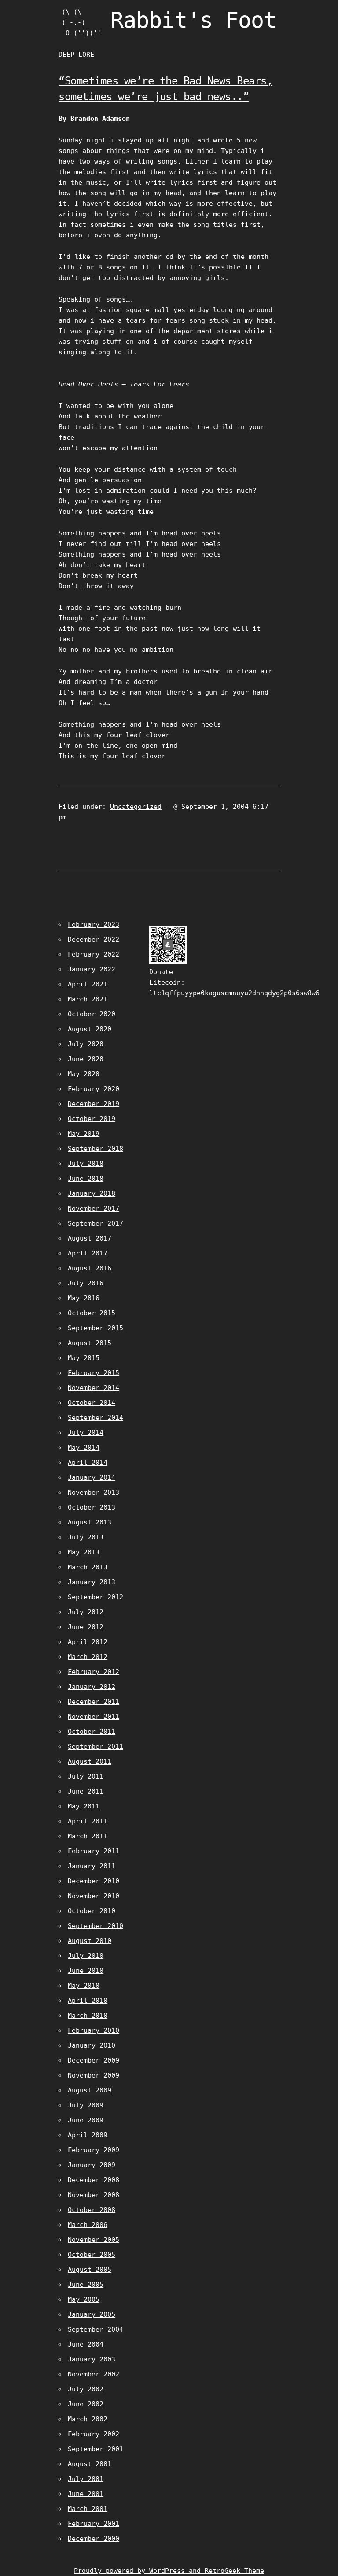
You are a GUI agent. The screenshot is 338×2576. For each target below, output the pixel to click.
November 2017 (94, 1208)
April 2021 (88, 984)
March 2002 (88, 2419)
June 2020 (86, 1059)
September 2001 (96, 2449)
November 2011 (94, 1717)
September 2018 (96, 1149)
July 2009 (86, 2105)
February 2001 (94, 2524)
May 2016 (84, 1298)
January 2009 (92, 2165)
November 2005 (94, 2240)
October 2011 (92, 1732)
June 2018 (86, 1179)
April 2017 (88, 1253)
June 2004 (86, 2344)
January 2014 (92, 1477)
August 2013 (90, 1522)
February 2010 (94, 2030)
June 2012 (86, 1627)
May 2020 (84, 1074)
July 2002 (86, 2389)
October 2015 (92, 1313)
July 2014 (86, 1433)
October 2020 (92, 1014)
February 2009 (94, 2150)
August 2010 (90, 1941)
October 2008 (92, 2210)
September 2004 (96, 2329)
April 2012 (88, 1642)
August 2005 (90, 2270)
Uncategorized (136, 807)
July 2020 (86, 1044)
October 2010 (92, 1911)
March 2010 (88, 2016)
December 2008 (94, 2180)
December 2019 (94, 1104)
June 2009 (86, 2120)
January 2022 (92, 969)
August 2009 (90, 2090)
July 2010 (86, 1956)
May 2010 (84, 1986)
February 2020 (94, 1089)
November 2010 (94, 1896)
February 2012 (94, 1672)
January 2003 (92, 2359)
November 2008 (94, 2195)
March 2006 (88, 2225)
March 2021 (88, 999)
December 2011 (94, 1702)
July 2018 (86, 1164)
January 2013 (92, 1582)
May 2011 (84, 1806)
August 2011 (90, 1761)
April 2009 (88, 2135)
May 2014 (84, 1448)
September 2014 (96, 1418)
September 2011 (96, 1746)
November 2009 (94, 2075)
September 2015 (96, 1328)
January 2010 (92, 2045)
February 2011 (94, 1851)
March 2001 (88, 2509)
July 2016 (86, 1283)
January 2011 (92, 1866)
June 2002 (86, 2404)
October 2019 (92, 1119)
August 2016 (90, 1268)
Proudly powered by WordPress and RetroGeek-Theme (169, 2571)
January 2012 (92, 1687)
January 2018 (92, 1193)
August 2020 (90, 1029)
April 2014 (88, 1463)
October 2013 (92, 1507)
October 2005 (92, 2255)
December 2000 (94, 2539)
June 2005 (86, 2285)
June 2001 (86, 2494)
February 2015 (94, 1373)
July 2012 (86, 1612)
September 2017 (96, 1223)
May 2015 (84, 1358)
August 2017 (90, 1238)
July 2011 (86, 1776)
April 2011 (88, 1821)
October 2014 (92, 1403)
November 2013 (94, 1492)
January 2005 (92, 2314)
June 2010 (86, 1971)
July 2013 (86, 1537)
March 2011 (88, 1836)
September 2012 (96, 1597)
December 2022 (94, 939)
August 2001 (90, 2464)
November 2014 (94, 1388)
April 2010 (88, 2001)
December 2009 (94, 2060)
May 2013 (84, 1552)
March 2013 (88, 1567)
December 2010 (94, 1881)
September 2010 (96, 1926)
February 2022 (94, 954)
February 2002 (94, 2434)
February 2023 (94, 924)
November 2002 (94, 2374)
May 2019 (84, 1134)
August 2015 (90, 1343)
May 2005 (84, 2299)
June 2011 (86, 1791)
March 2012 (88, 1657)
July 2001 (86, 2479)
